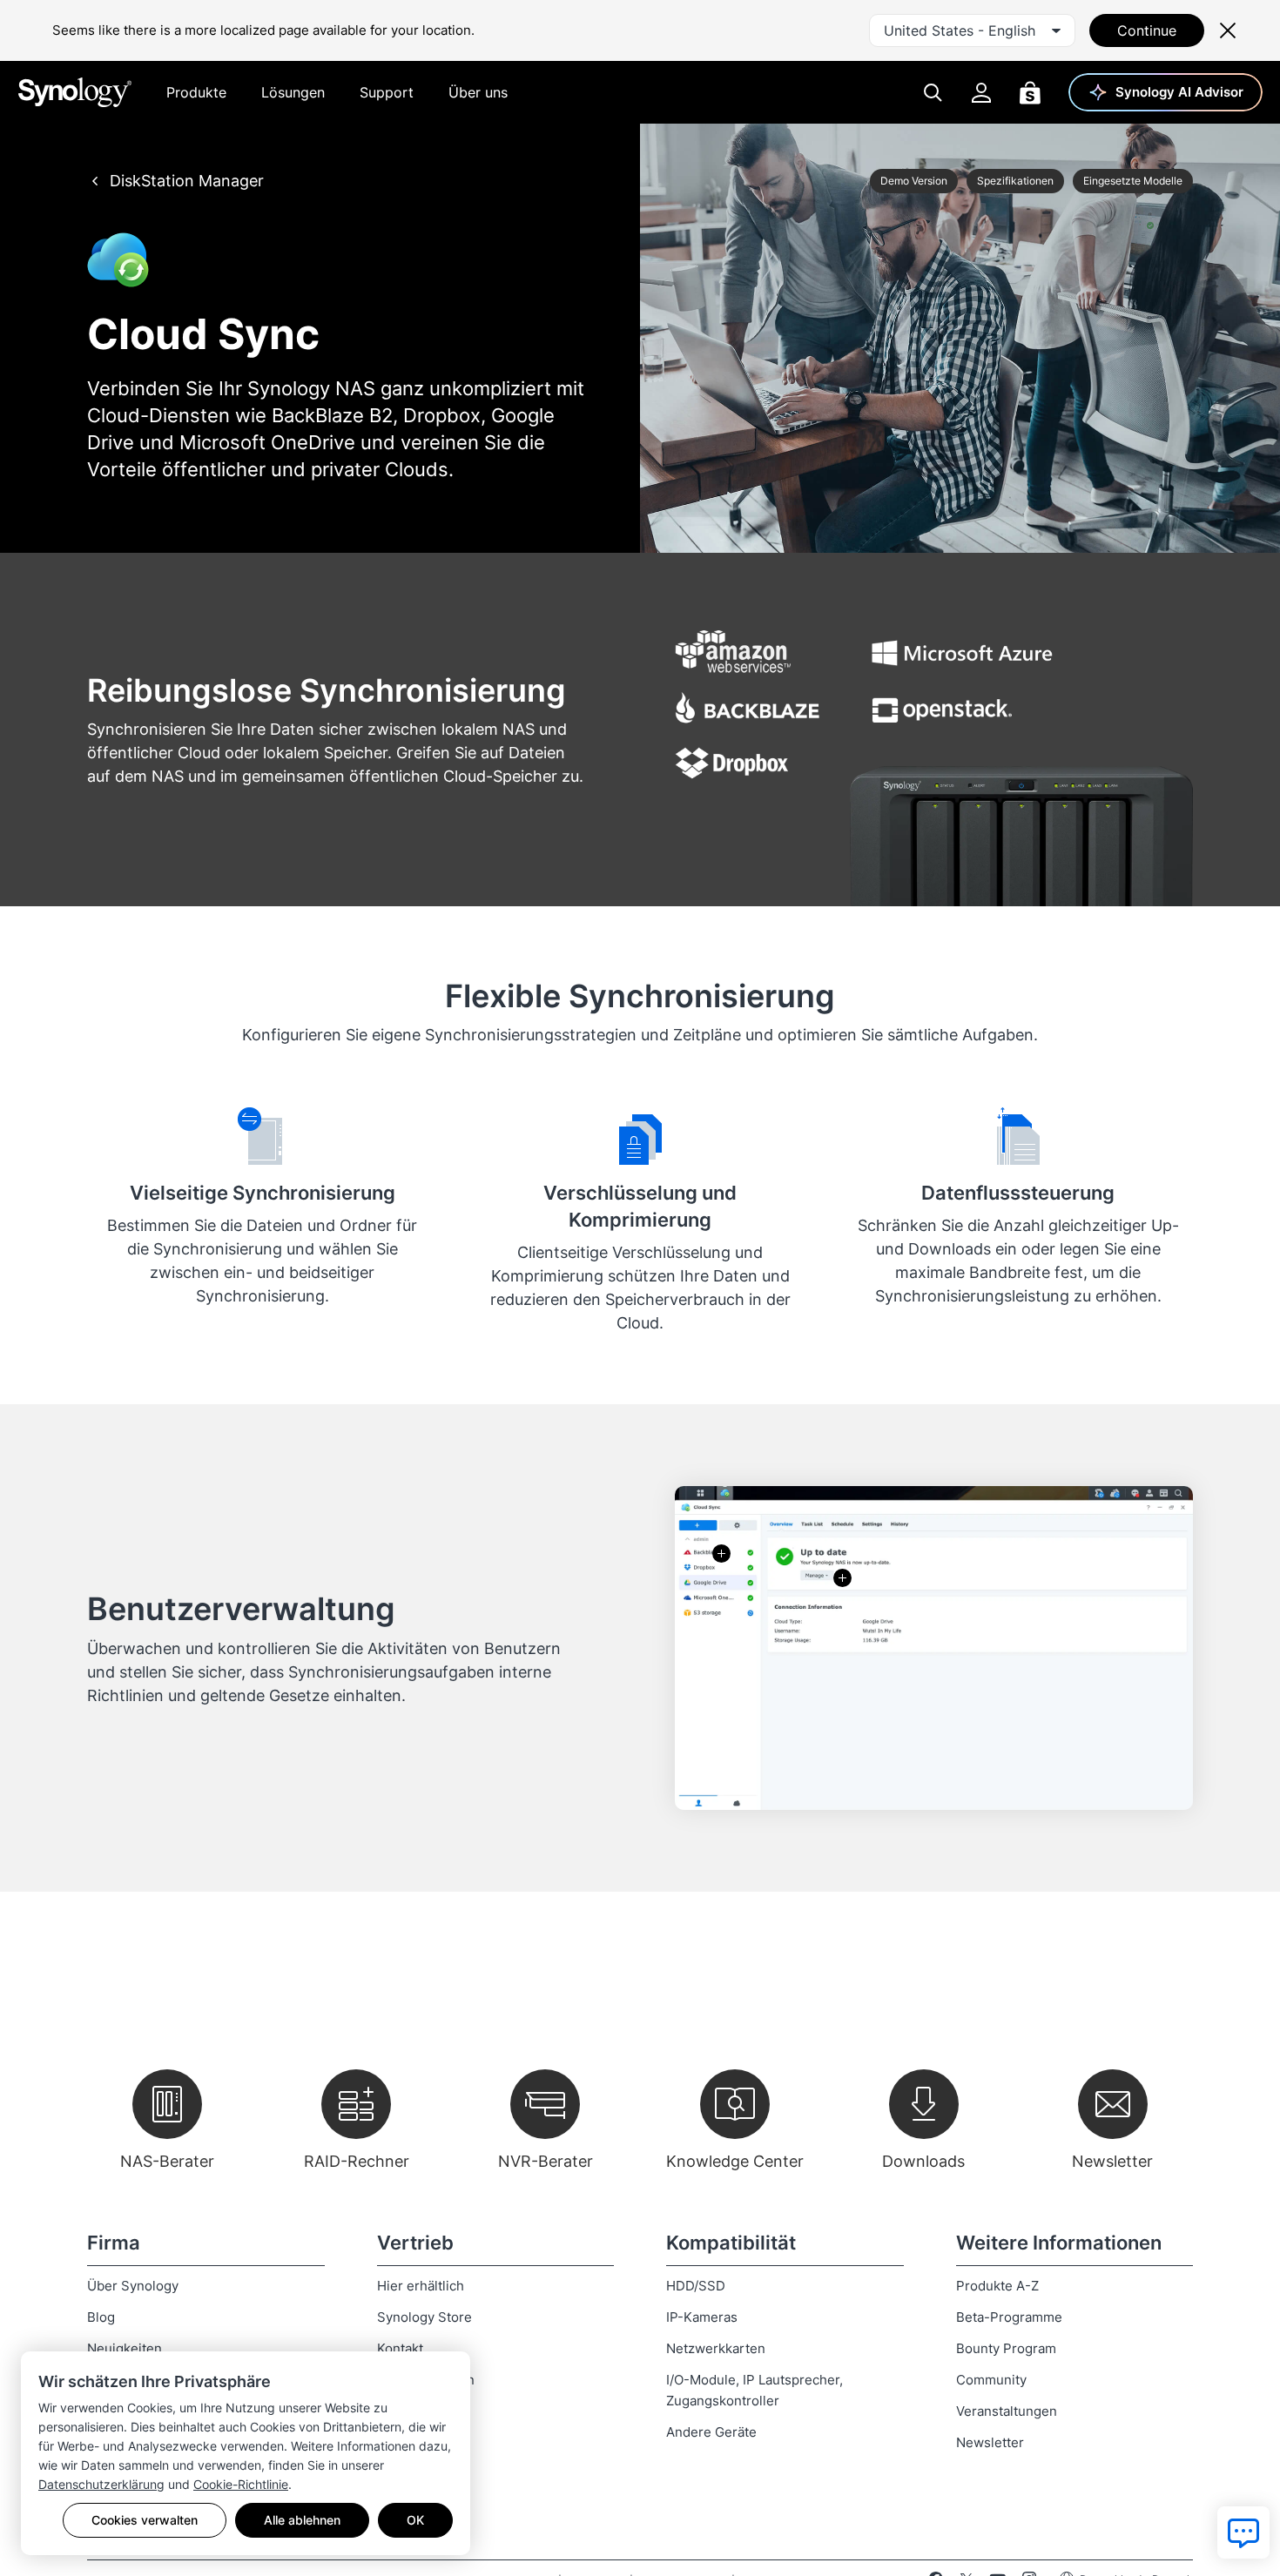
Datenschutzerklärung (101, 2484)
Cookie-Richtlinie (241, 2484)
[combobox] (972, 30)
